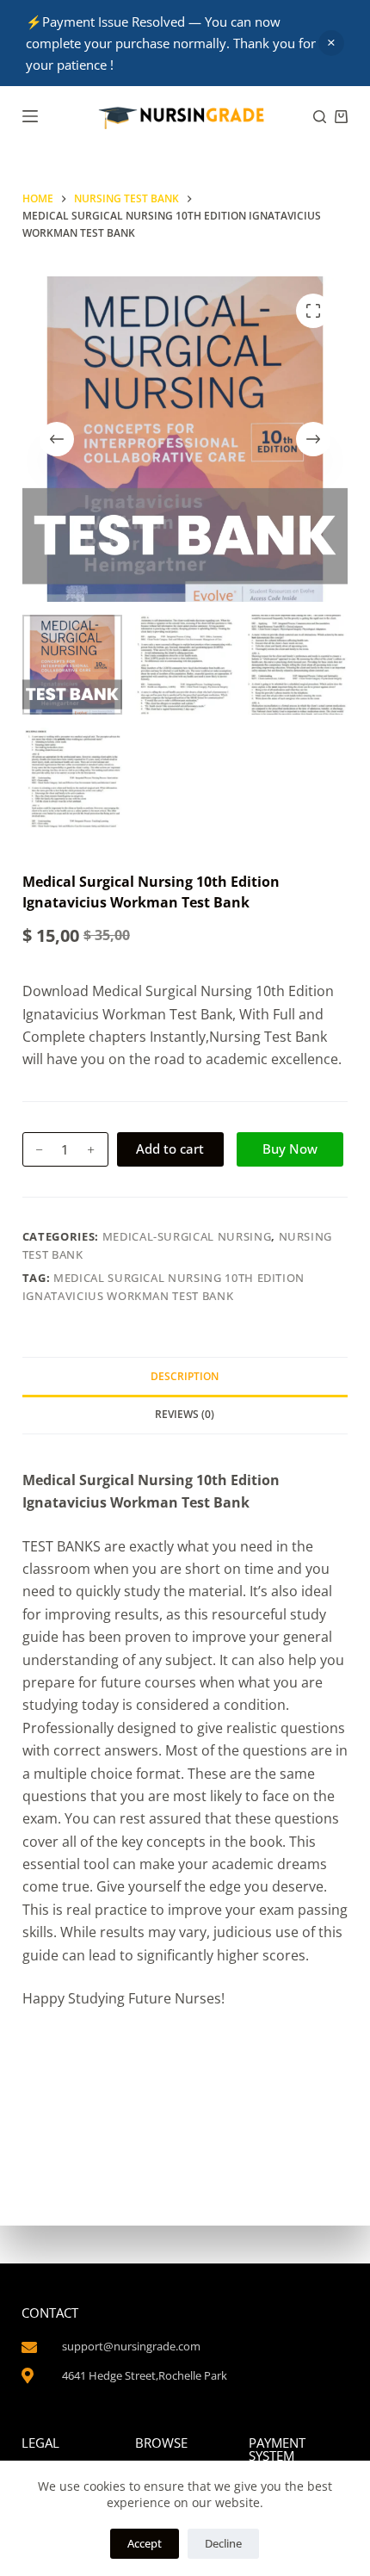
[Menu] (30, 116)
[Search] (320, 117)
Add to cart (170, 1149)
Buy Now (290, 1149)
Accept (145, 2543)
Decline (223, 2543)
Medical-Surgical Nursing (187, 1236)
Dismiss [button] (331, 43)
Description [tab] (185, 1376)
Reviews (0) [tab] (185, 1414)
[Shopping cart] (341, 117)
